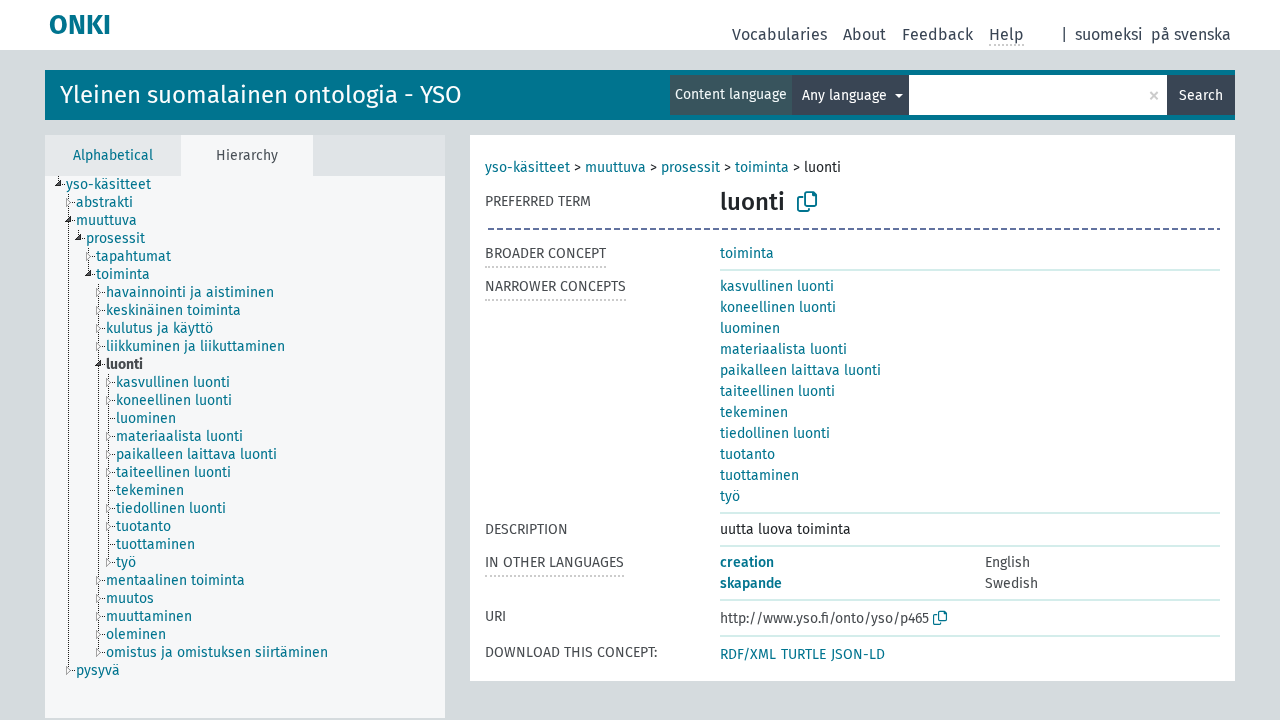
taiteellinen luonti (777, 391)
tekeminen (754, 412)
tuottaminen (759, 475)
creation (747, 562)
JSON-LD (858, 654)
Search (1201, 95)
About (864, 34)
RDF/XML (748, 654)
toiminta (762, 167)
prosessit (690, 167)
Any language (846, 95)
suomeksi (1109, 34)
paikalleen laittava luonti (800, 370)
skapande (751, 583)
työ (730, 496)
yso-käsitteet (527, 167)
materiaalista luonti (783, 349)
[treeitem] (117, 185)
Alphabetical (113, 155)
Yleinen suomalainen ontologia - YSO (261, 95)
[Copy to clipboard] (807, 202)
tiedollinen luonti (775, 433)
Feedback (937, 34)
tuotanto (747, 454)
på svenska (1191, 34)
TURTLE (803, 654)
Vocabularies (779, 34)
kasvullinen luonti (777, 286)
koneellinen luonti (778, 307)
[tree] (245, 447)
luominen (750, 328)
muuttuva (615, 167)
